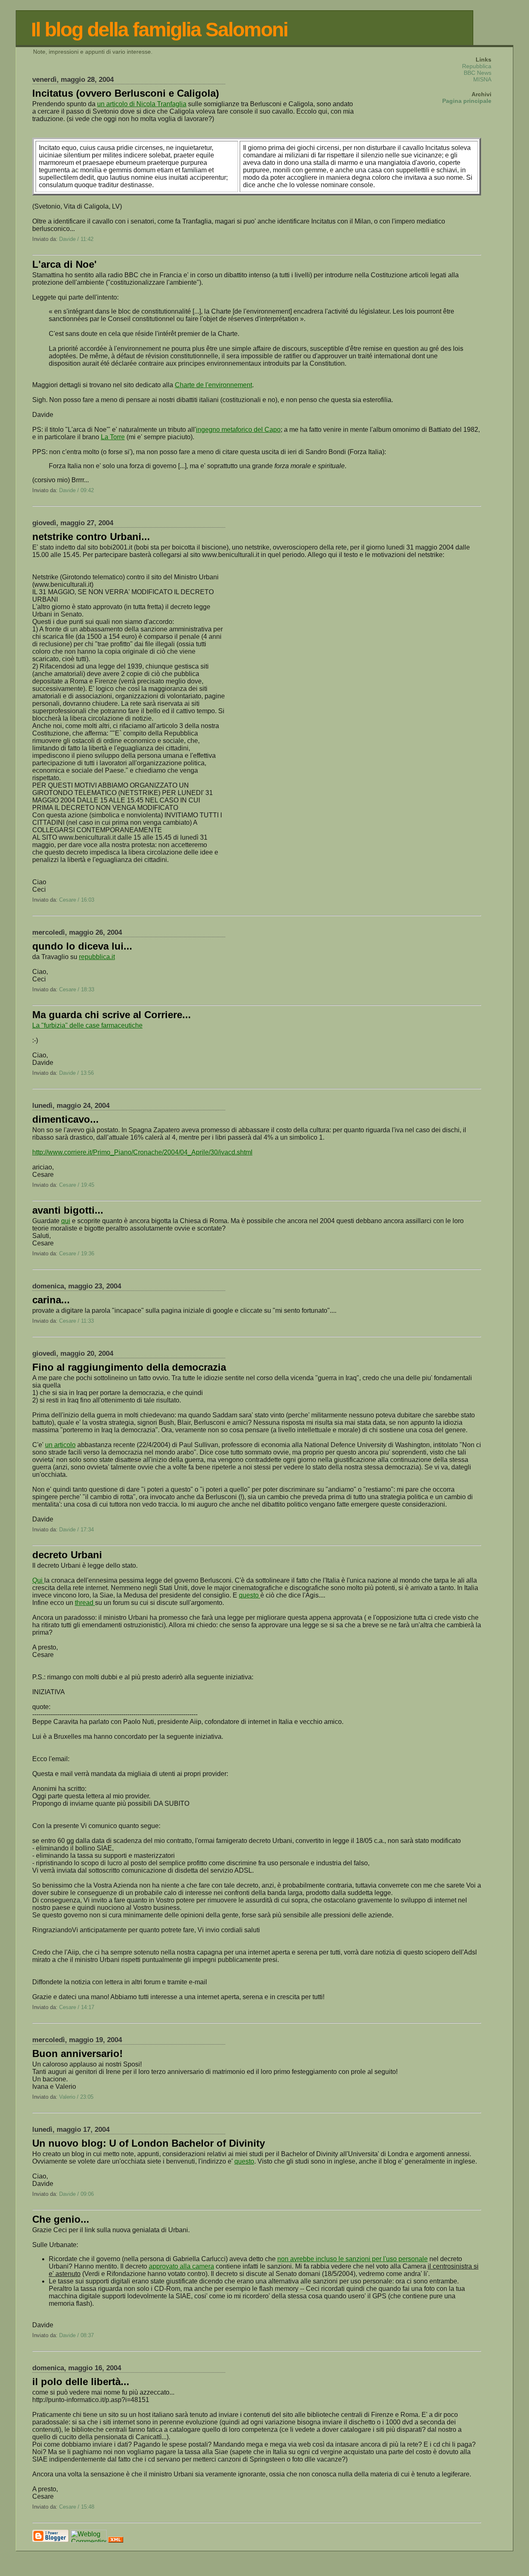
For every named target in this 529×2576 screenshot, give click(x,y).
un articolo (60, 1445)
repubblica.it (97, 957)
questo (250, 1595)
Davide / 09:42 (76, 490)
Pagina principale (467, 101)
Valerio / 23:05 (76, 2097)
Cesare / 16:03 (77, 900)
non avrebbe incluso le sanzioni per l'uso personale (353, 2259)
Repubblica (477, 66)
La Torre (113, 437)
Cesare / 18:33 (77, 989)
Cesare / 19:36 (77, 1253)
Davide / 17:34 (76, 1530)
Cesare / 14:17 (77, 2007)
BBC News (478, 73)
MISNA (482, 79)
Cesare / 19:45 (77, 1185)
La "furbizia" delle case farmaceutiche (87, 1025)
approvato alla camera (181, 2266)
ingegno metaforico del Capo (238, 430)
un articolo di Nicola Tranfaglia (142, 104)
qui (66, 1221)
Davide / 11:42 (76, 239)
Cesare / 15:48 (77, 2507)
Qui (38, 1580)
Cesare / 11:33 (76, 1321)
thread (85, 1603)
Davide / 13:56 (76, 1073)
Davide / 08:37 (76, 2335)
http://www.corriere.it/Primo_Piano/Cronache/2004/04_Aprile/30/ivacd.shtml (142, 1152)
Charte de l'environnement (213, 385)
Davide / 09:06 (76, 2194)
